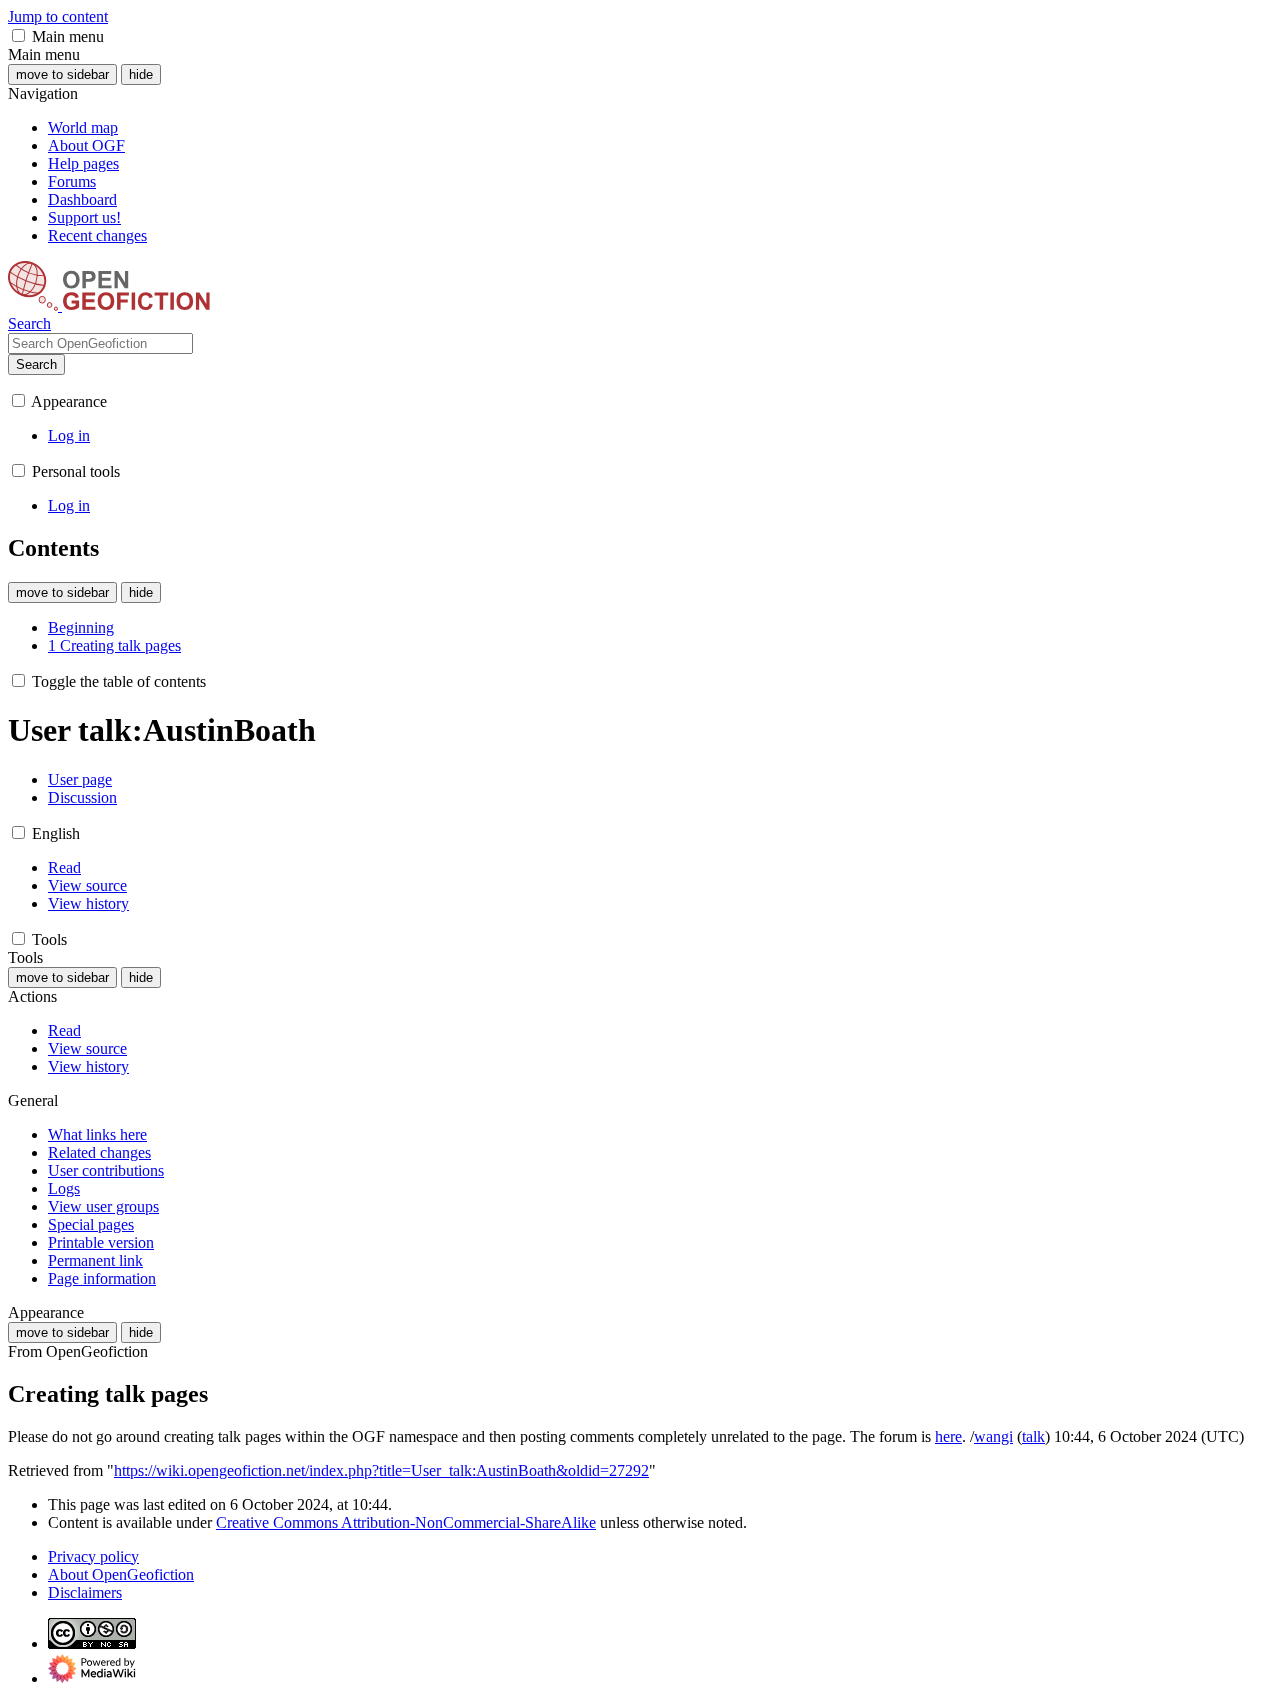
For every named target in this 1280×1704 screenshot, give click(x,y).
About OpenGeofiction (121, 1574)
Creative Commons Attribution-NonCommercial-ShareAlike (406, 1522)
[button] (18, 35)
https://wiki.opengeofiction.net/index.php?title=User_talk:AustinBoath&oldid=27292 (381, 1470)
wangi (993, 1436)
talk (1033, 1436)
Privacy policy (93, 1556)
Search (36, 364)
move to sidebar (62, 74)
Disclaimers (85, 1592)
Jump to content (58, 16)
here (948, 1436)
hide (141, 74)
